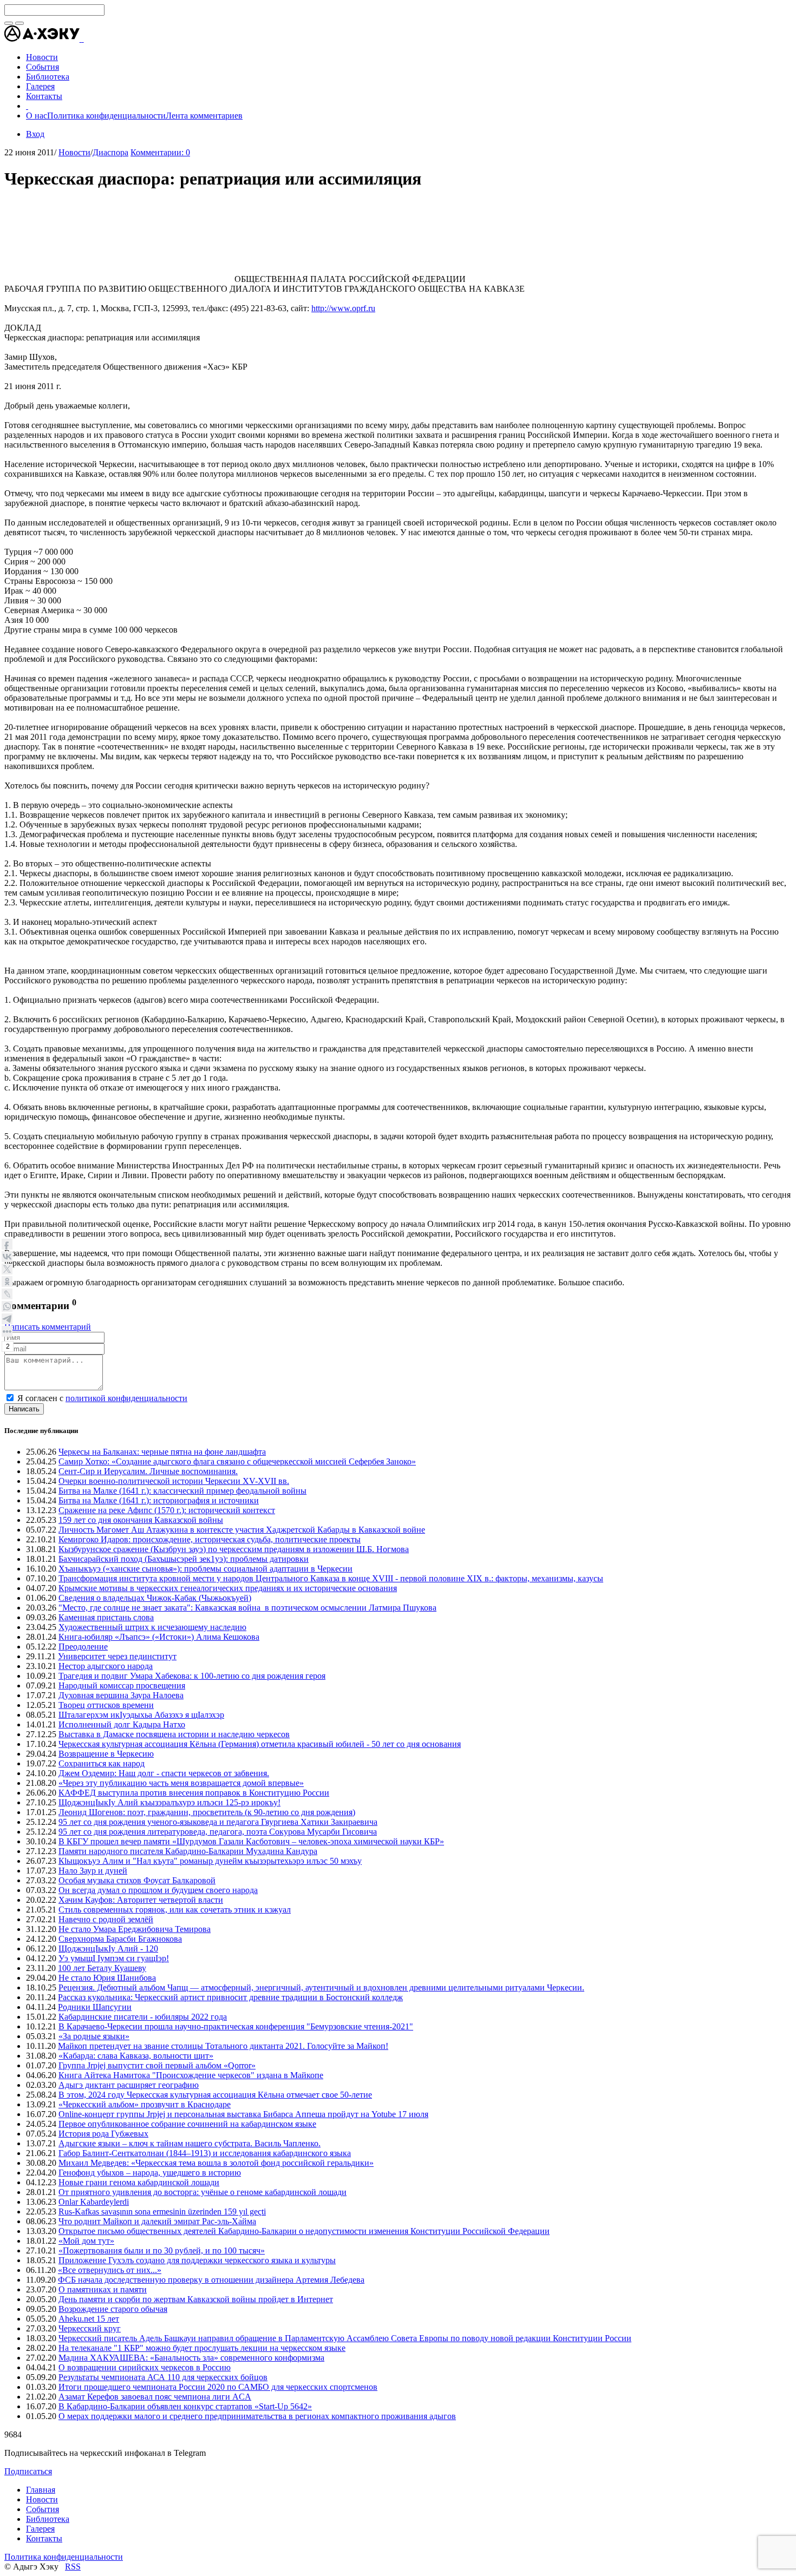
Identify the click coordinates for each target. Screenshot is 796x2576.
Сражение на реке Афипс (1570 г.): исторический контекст (167, 1510)
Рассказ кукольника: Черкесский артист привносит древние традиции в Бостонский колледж (230, 1997)
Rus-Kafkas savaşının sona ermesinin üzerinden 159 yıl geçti (162, 2212)
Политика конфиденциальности (106, 116)
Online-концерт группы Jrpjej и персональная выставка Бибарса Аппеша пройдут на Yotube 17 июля (243, 2114)
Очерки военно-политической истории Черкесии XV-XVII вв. (174, 1481)
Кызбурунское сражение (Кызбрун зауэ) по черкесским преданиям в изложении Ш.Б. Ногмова (234, 1549)
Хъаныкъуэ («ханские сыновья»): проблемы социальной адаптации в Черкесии (205, 1569)
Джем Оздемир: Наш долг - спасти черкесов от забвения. (164, 1773)
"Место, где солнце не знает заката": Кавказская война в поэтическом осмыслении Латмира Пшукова (247, 1608)
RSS (73, 2567)
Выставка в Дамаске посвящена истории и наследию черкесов (174, 1734)
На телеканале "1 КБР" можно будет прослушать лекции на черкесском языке (202, 2348)
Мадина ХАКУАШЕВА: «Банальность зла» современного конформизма (191, 2358)
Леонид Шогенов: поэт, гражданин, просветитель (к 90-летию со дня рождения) (207, 1812)
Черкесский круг (90, 2328)
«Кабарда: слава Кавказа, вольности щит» (136, 2056)
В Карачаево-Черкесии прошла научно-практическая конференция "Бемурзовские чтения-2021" (236, 2026)
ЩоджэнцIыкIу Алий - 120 (108, 1949)
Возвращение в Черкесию (106, 1754)
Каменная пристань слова (106, 1617)
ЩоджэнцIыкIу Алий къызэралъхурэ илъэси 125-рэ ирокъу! (169, 1802)
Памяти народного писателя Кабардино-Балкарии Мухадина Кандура (188, 1851)
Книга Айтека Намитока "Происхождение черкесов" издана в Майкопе (191, 2075)
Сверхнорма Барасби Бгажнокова (120, 1939)
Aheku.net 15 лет (89, 2319)
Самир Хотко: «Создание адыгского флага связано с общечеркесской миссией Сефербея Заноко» (237, 1461)
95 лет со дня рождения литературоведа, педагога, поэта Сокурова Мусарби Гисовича (218, 1832)
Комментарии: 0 (160, 152)
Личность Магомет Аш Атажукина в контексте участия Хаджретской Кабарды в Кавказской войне (242, 1530)
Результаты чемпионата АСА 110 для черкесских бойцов (163, 2377)
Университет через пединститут (117, 1656)
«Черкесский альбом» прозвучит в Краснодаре (145, 2104)
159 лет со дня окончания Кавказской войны (141, 1520)
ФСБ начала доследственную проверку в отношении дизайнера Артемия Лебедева (211, 2280)
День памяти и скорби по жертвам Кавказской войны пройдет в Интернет (196, 2299)
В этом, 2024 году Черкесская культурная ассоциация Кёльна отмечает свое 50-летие (215, 2095)
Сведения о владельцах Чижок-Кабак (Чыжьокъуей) (155, 1598)
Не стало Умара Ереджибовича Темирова (135, 1929)
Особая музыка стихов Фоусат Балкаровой (137, 1880)
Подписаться (28, 2471)
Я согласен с (102, 1398)
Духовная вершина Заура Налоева (121, 1695)
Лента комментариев (204, 116)
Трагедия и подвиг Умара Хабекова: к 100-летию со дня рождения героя (192, 1676)
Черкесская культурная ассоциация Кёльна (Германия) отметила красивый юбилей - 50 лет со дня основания (260, 1744)
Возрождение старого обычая (113, 2309)
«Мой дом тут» (86, 2241)
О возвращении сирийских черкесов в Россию (145, 2367)
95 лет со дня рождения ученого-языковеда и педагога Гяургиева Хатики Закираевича (218, 1822)
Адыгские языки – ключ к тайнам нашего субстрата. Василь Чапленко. (190, 2143)
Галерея (40, 2529)
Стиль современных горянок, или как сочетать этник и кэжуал (175, 1910)
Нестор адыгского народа (106, 1666)
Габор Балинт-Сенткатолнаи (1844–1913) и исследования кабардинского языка (205, 2153)
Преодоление (83, 1647)
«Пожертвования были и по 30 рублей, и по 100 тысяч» (162, 2250)
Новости (74, 152)
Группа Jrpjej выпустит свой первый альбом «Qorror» (157, 2065)
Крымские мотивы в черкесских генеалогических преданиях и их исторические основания (228, 1588)
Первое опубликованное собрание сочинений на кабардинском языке (187, 2124)
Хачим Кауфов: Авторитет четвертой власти (141, 1900)
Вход (35, 134)
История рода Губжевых (103, 2134)
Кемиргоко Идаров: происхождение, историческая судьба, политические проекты (210, 1539)
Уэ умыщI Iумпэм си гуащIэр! (114, 1958)
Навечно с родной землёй (106, 1919)
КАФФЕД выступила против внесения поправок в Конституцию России (194, 1793)
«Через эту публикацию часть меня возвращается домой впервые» (181, 1783)
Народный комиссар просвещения (122, 1685)
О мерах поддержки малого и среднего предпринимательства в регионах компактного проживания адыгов (257, 2416)
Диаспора (110, 152)
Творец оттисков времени (106, 1705)
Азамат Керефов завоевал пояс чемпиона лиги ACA (155, 2397)
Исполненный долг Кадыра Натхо (122, 1724)
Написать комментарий (48, 1327)
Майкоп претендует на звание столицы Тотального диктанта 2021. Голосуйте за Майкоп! (223, 2046)
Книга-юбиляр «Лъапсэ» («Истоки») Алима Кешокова (159, 1637)
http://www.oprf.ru (343, 308)
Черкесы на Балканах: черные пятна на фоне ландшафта (162, 1452)
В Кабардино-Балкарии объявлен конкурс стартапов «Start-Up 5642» (185, 2406)
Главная (41, 2490)
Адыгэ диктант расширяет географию (129, 2085)
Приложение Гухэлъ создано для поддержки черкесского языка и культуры (197, 2260)
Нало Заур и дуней (93, 1871)
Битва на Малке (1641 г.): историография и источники (159, 1500)
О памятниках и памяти (103, 2289)
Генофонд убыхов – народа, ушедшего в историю (150, 2173)
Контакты (44, 2538)
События (43, 2509)
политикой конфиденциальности (126, 1398)
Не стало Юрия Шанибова (107, 1978)
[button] (83, 39)
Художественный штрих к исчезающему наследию (152, 1627)
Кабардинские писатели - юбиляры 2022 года (143, 2017)
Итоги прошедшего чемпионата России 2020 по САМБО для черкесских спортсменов (218, 2387)
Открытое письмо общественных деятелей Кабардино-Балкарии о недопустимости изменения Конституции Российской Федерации (304, 2231)
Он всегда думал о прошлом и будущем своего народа (158, 1890)
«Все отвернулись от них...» (110, 2270)
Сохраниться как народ (102, 1763)
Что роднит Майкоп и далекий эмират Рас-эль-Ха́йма (157, 2221)
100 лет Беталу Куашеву (102, 1968)
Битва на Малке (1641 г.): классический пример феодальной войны (182, 1491)
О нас (37, 116)
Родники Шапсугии (95, 2007)
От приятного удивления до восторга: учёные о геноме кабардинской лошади (203, 2192)
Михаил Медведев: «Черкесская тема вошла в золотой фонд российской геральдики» (216, 2163)
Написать (24, 1409)
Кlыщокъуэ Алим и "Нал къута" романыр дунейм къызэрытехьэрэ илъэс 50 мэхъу (210, 1861)
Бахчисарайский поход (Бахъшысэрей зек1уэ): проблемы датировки (184, 1559)
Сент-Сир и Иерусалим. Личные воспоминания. (148, 1471)
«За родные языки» (94, 2036)
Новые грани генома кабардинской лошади (139, 2182)
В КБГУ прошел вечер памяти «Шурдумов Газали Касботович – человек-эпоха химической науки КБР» (251, 1841)
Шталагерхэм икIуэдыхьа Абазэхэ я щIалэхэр (141, 1715)
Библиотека (48, 2519)
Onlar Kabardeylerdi (94, 2202)
